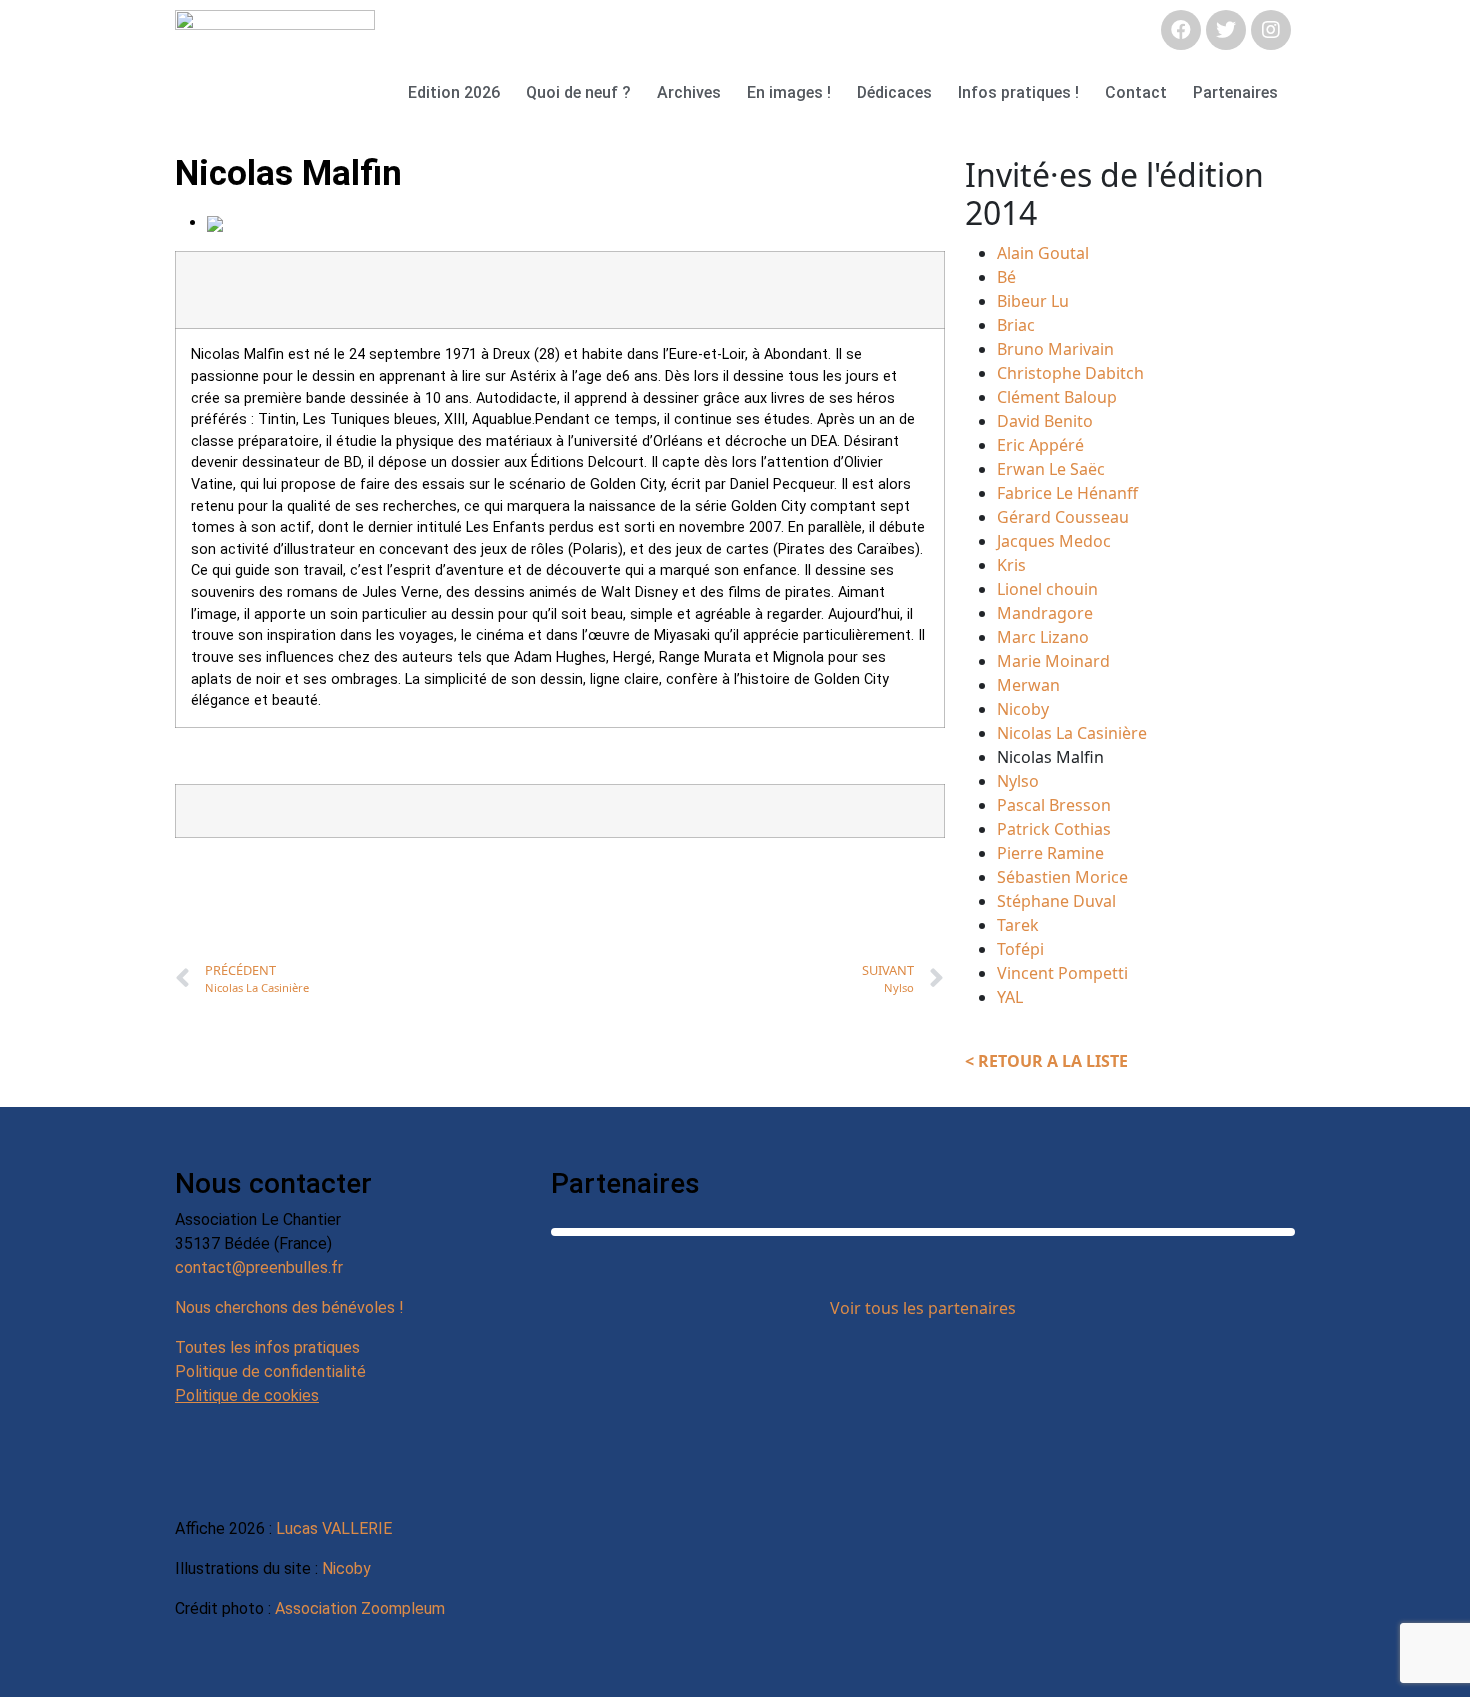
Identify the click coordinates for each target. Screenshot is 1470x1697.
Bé (1006, 277)
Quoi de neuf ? (578, 92)
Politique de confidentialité (270, 1371)
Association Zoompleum (360, 1608)
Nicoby (1023, 709)
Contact (1136, 92)
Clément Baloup (1057, 397)
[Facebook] (1181, 30)
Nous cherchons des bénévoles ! (289, 1307)
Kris (1011, 565)
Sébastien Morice (1062, 877)
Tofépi (1020, 949)
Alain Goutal (1043, 253)
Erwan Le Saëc (1051, 469)
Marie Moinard (1053, 661)
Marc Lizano (1043, 637)
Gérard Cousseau (1063, 517)
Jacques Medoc (1054, 541)
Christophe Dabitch (1070, 373)
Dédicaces (894, 92)
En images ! (789, 92)
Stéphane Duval (1056, 901)
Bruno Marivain (1055, 349)
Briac (1016, 325)
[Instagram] (1271, 30)
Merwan (1028, 685)
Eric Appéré (1040, 445)
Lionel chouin (1047, 589)
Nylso (1018, 781)
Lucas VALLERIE (334, 1528)
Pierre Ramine (1050, 853)
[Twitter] (1226, 30)
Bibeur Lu (1033, 301)
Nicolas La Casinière (1072, 733)
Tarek (1018, 925)
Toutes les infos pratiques (267, 1347)
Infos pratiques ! (1018, 92)
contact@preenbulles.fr (259, 1267)
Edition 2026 (454, 92)
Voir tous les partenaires (923, 1308)
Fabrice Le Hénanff (1067, 493)
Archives (689, 92)
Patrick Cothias (1054, 829)
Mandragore (1045, 613)
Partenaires (1235, 92)
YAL (1010, 997)
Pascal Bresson (1054, 805)
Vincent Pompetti (1062, 973)
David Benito (1045, 421)
